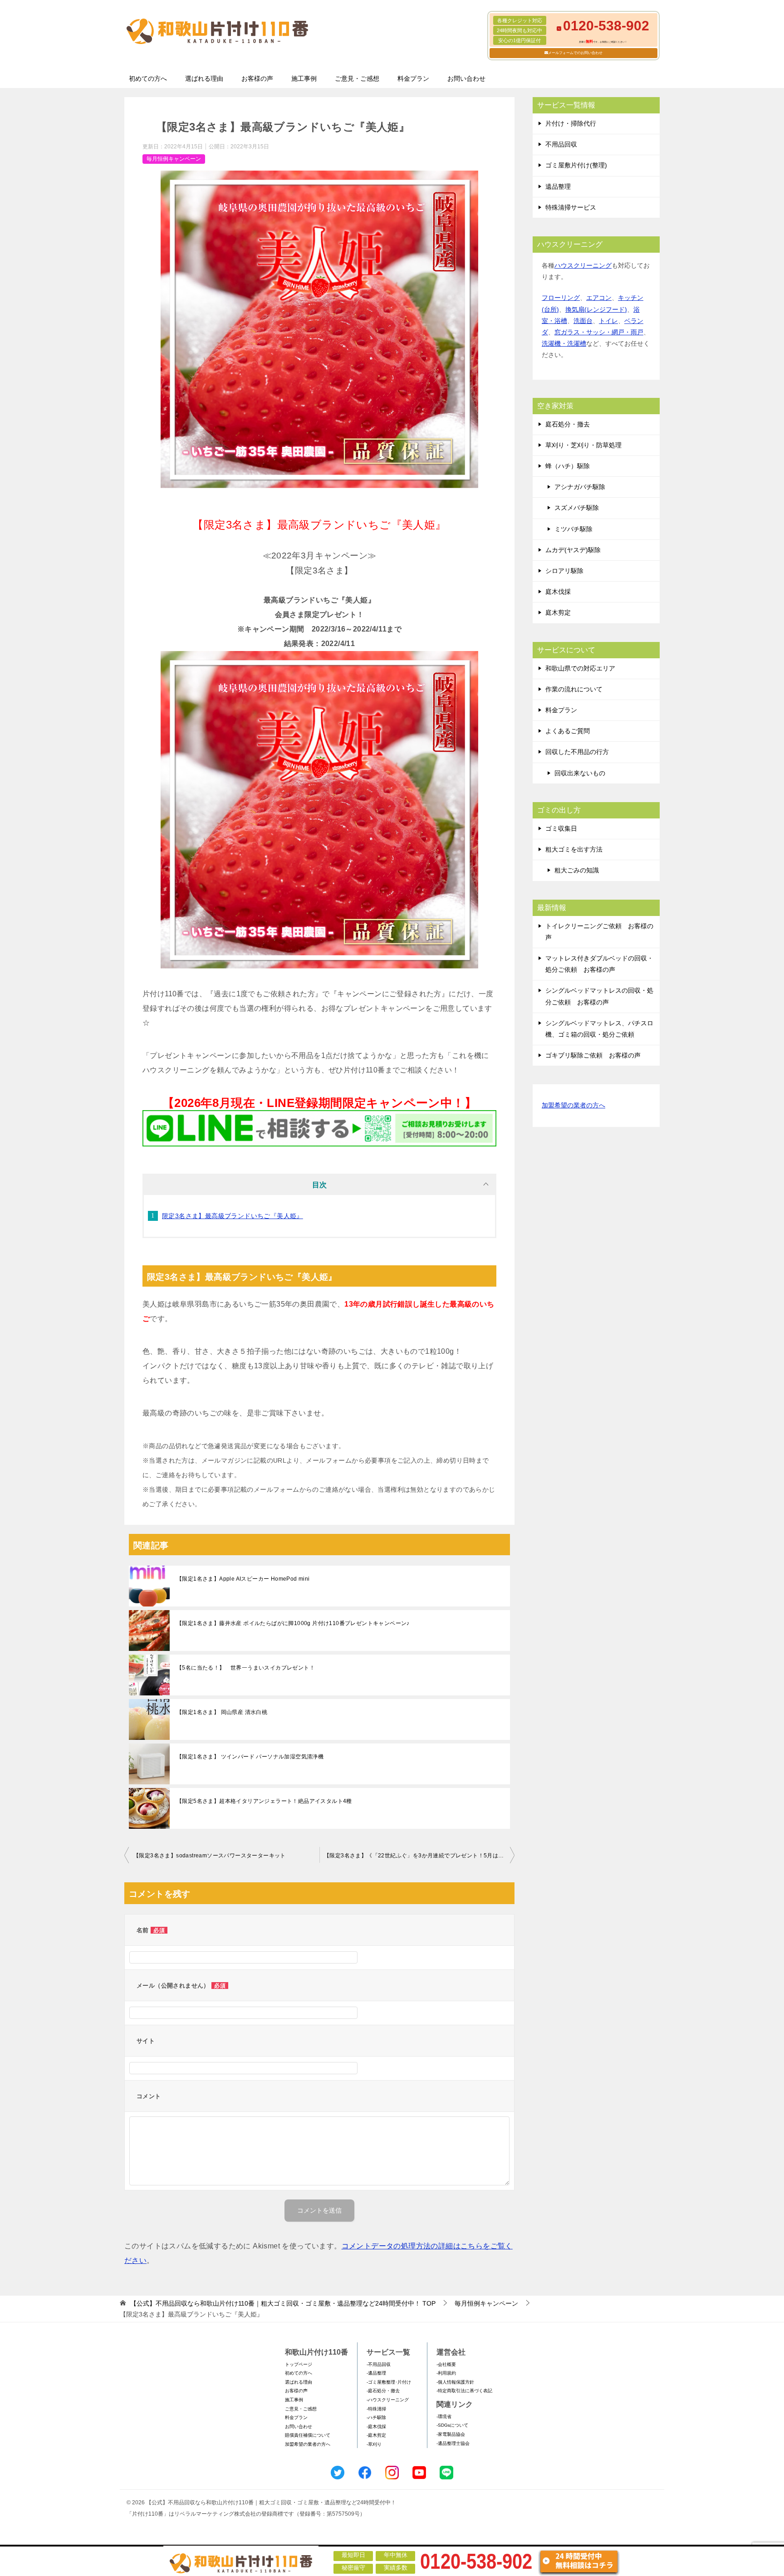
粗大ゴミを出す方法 (574, 849)
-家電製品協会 (451, 2434)
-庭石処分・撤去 (383, 2391)
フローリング (561, 298)
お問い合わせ (466, 78)
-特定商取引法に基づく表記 (464, 2391)
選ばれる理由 (204, 78)
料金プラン (413, 78)
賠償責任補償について (308, 2435)
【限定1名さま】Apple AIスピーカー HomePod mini (243, 1579)
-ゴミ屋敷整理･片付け (389, 2382)
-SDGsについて (452, 2425)
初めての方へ (148, 78)
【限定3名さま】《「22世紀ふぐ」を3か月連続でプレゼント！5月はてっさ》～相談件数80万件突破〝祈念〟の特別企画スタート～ (419, 1856)
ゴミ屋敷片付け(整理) (576, 165)
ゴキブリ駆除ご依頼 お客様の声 (593, 1055)
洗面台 (583, 321)
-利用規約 (446, 2373)
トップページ (299, 2364)
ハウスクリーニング (583, 265)
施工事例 (304, 78)
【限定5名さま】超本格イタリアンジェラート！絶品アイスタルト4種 (264, 1801)
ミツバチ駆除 (573, 529)
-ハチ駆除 (376, 2417)
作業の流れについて (574, 689)
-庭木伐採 (376, 2427)
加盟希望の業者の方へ (573, 1105)
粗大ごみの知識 (577, 870)
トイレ (608, 321)
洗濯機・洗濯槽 (564, 343)
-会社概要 (446, 2364)
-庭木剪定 (376, 2435)
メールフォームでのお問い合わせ (575, 53)
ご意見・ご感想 (357, 78)
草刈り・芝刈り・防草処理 (583, 445)
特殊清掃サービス (571, 207)
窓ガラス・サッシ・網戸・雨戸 (599, 332)
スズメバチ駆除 (577, 508)
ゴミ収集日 (561, 828)
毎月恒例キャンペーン (174, 159)
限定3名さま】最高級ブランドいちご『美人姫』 (233, 1216)
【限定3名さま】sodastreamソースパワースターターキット (210, 1856)
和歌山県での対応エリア (580, 668)
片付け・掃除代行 (571, 123)
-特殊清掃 (376, 2409)
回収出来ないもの (580, 773)
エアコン (599, 298)
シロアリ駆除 (564, 571)
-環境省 (444, 2417)
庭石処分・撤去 (568, 424)
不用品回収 (561, 144)
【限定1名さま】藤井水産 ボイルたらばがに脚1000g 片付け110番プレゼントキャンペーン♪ (293, 1623)
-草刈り (374, 2444)
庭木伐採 (558, 592)
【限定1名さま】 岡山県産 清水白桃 (222, 1712)
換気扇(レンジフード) (596, 309)
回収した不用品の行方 (577, 752)
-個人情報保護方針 (455, 2382)
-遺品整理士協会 (453, 2443)
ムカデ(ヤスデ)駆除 (573, 550)
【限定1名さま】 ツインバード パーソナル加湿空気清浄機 (250, 1757)
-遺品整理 (376, 2373)
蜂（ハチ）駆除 (568, 466)
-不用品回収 (379, 2364)
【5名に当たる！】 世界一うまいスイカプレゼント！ (246, 1668)
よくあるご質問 (568, 731)
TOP (283, 2303)
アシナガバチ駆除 (580, 487)
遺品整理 (558, 186)
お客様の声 (257, 78)
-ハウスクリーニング (388, 2400)
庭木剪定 (558, 612)
